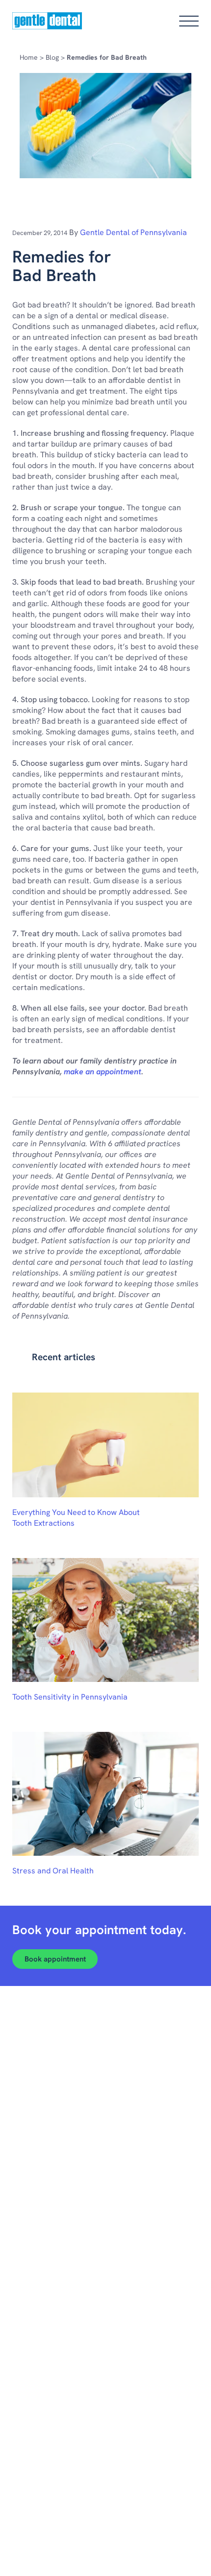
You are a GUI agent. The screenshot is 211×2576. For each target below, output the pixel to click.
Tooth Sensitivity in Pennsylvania (70, 1697)
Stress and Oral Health (53, 1871)
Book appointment (55, 1959)
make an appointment (103, 1072)
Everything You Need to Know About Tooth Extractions (76, 1518)
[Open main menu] (189, 21)
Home (29, 57)
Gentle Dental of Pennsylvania (133, 232)
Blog (52, 57)
